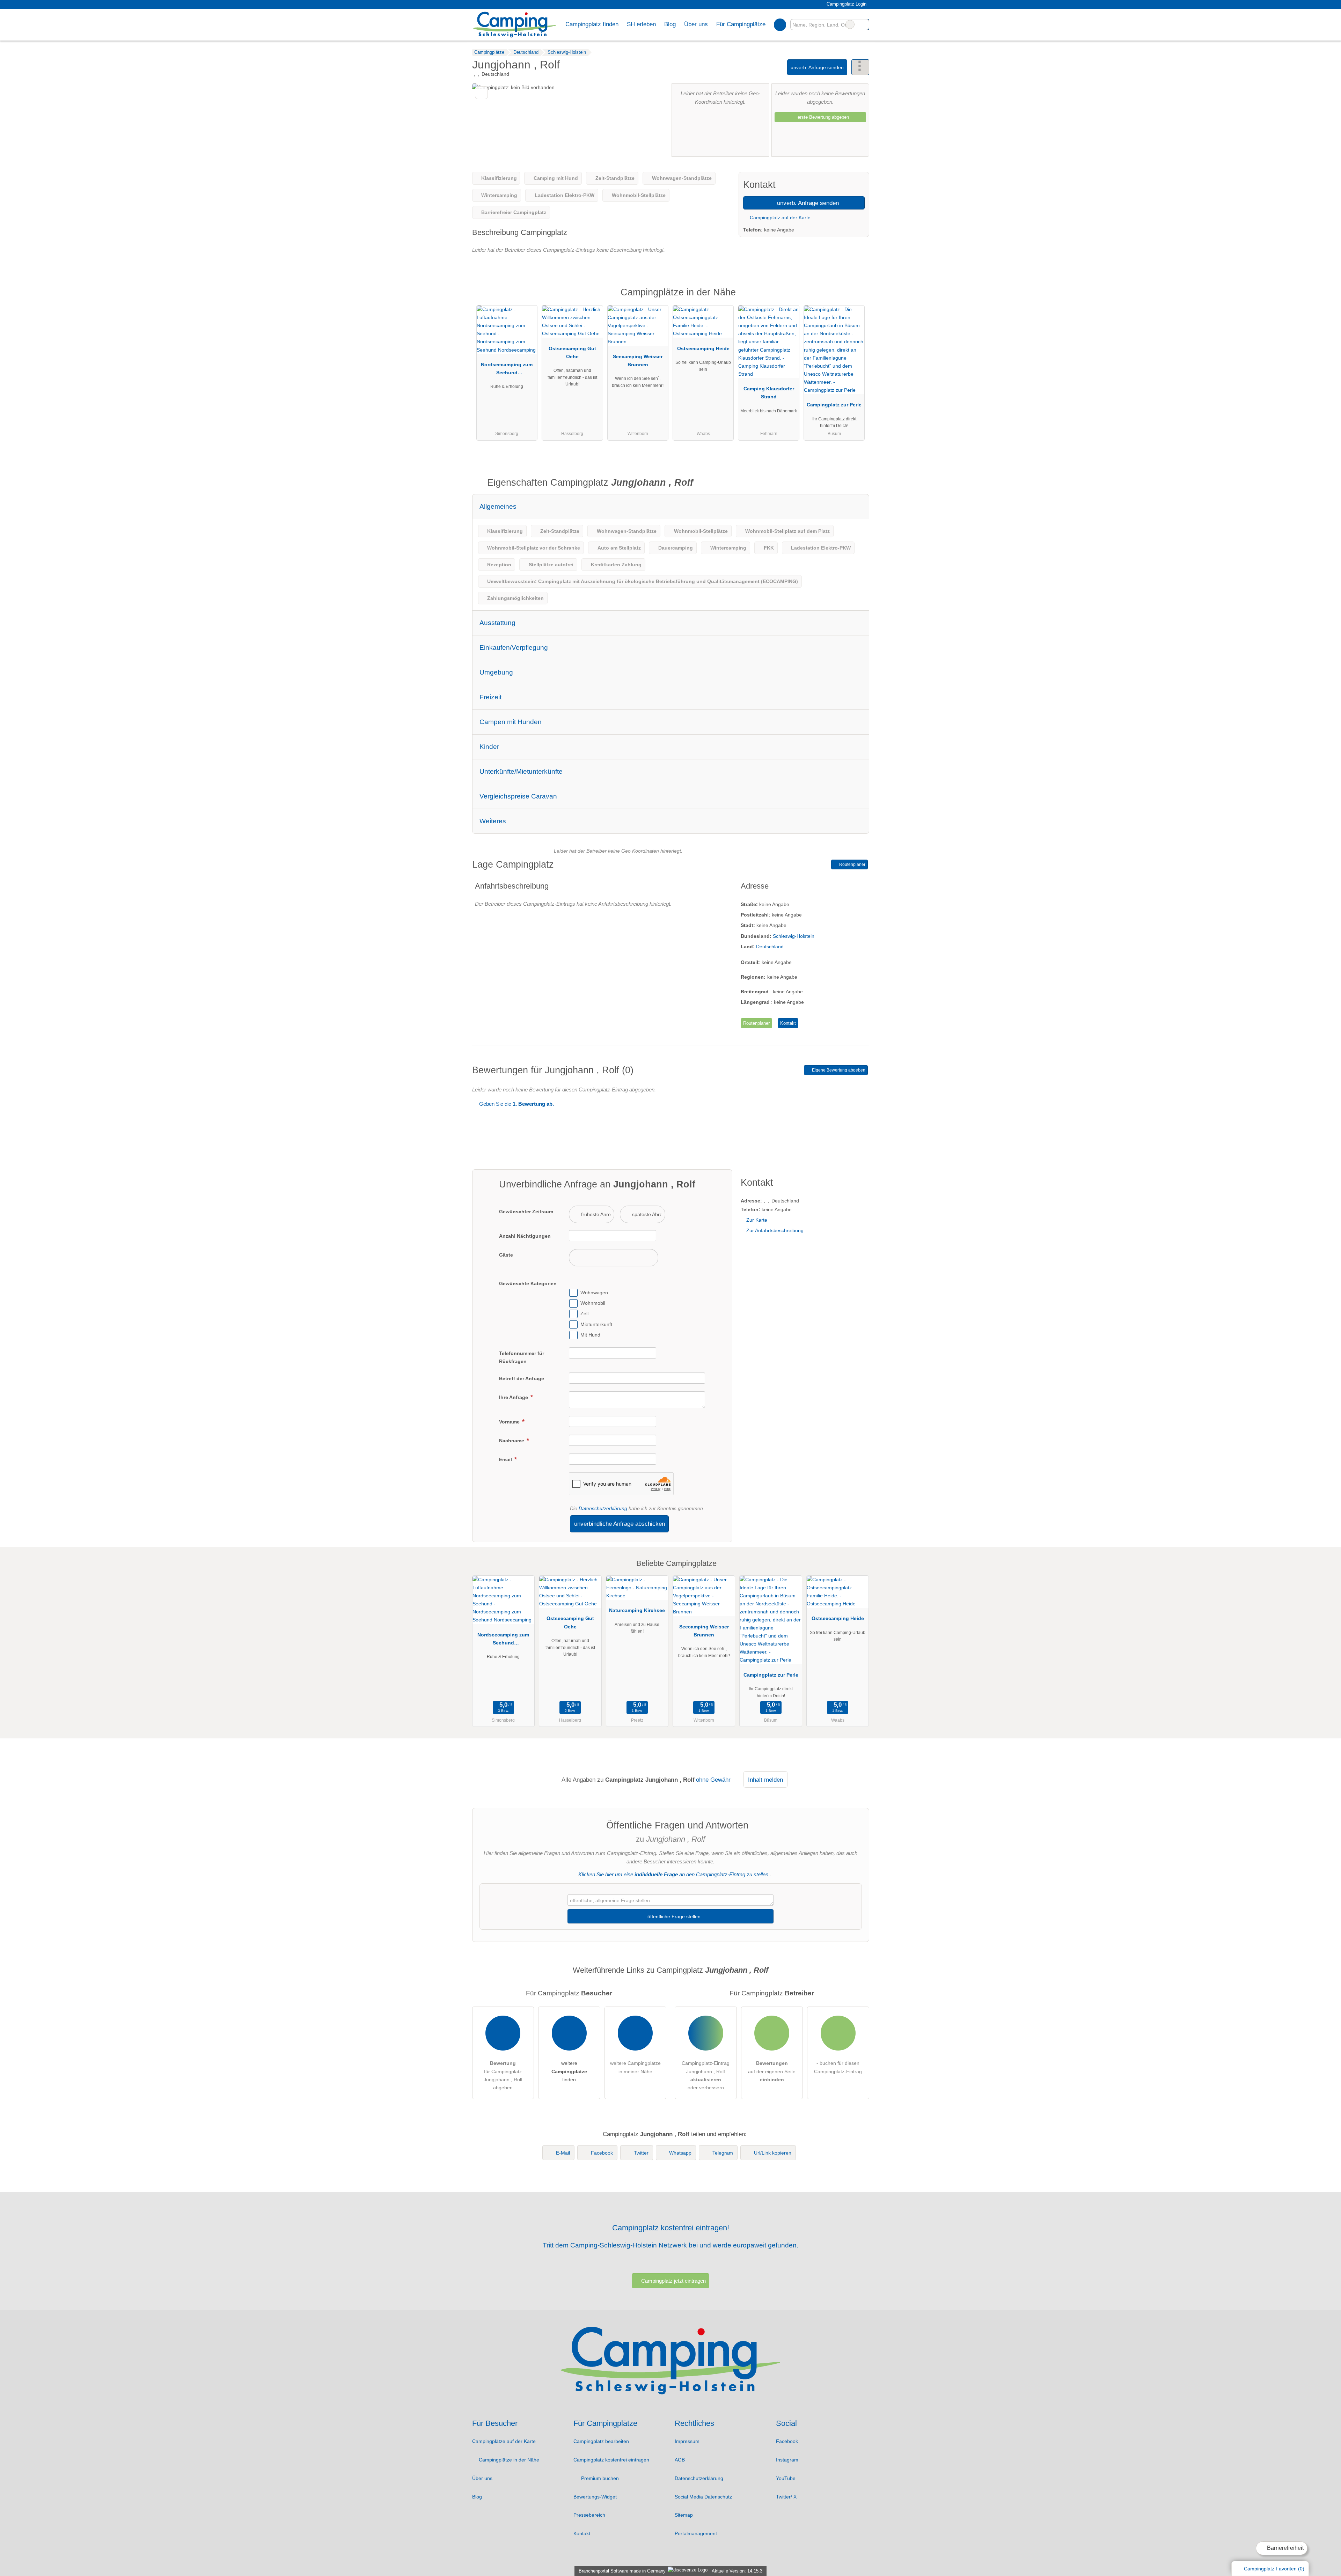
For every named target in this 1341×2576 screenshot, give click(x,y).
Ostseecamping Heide (703, 348)
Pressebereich (589, 2515)
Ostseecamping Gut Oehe (572, 352)
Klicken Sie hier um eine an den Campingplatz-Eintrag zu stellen (673, 1874)
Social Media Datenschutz (703, 2497)
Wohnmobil (593, 1303)
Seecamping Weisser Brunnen (638, 360)
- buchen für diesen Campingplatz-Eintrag (838, 2067)
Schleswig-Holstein (794, 936)
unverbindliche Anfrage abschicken (620, 1524)
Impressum (687, 2441)
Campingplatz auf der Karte (779, 218)
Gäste (506, 1255)
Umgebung (496, 672)
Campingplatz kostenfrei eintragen (611, 2460)
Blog (670, 24)
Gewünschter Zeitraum (526, 1212)
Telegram (723, 2153)
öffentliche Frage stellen (673, 1916)
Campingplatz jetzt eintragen (673, 2281)
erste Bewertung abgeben (823, 117)
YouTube (786, 2478)
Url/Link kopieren (773, 2153)
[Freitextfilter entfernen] (850, 24)
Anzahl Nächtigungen (525, 1236)
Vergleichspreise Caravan (518, 796)
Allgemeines (498, 506)
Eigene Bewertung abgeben (838, 1070)
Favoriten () (1274, 2569)
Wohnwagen (594, 1293)
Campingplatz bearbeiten (601, 2441)
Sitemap (684, 2515)
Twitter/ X (786, 2497)
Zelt (585, 1314)
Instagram (787, 2460)
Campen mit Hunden (511, 722)
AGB (680, 2460)
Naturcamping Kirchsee (637, 1610)
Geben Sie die (516, 1104)
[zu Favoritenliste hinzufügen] (481, 93)
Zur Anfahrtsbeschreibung (775, 1230)
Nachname (512, 1441)
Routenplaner (852, 864)
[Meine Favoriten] (780, 24)
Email (506, 1459)
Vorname (510, 1422)
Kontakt (788, 1023)
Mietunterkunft (596, 1324)
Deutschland (770, 947)
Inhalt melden (765, 1780)
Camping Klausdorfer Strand (769, 393)
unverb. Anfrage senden (817, 67)
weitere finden (569, 2071)
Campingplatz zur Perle (834, 405)
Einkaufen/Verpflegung (514, 647)
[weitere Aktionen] (860, 67)
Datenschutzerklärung (603, 1508)
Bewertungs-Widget (595, 2497)
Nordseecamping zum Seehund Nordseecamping (507, 370)
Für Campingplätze (741, 24)
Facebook (602, 2153)
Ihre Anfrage (514, 1397)
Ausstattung (497, 623)
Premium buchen (599, 2478)
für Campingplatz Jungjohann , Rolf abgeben (503, 2075)
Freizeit (490, 697)
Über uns (482, 2478)
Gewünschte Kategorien (528, 1283)
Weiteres (493, 821)
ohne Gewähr (713, 1780)
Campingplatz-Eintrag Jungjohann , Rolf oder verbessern (706, 2075)
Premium (855, 298)
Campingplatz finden (592, 24)
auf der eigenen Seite (772, 2071)
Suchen (864, 24)
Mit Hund (590, 1335)
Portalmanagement (696, 2533)
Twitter (641, 2153)
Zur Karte (757, 1220)
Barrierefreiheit (1285, 2548)
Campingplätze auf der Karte (504, 2441)
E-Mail (563, 2153)
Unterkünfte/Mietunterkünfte (521, 771)
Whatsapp (680, 2153)
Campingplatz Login (846, 4)
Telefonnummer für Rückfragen (522, 1357)
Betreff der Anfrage (522, 1378)
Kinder (489, 747)
